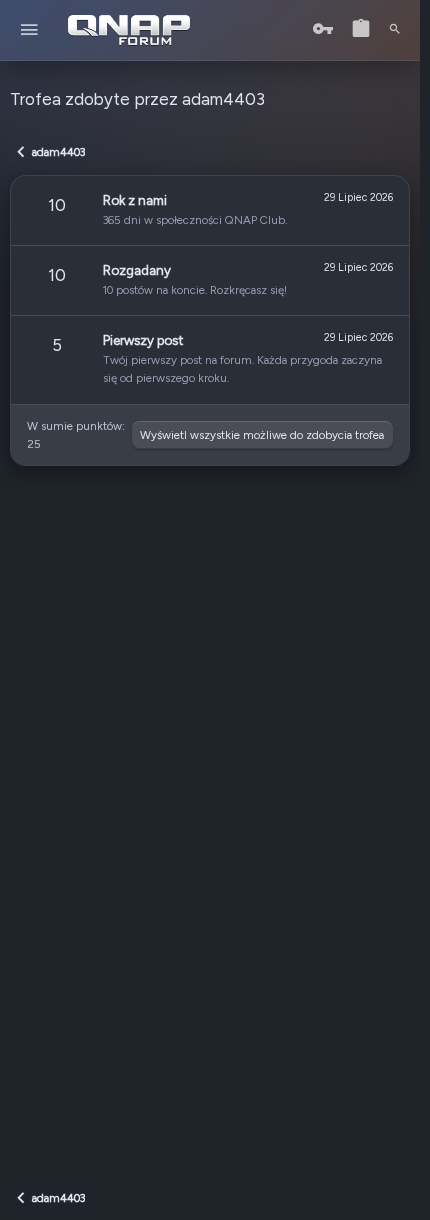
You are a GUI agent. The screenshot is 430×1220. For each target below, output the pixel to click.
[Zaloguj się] (323, 29)
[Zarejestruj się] (361, 29)
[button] (29, 30)
